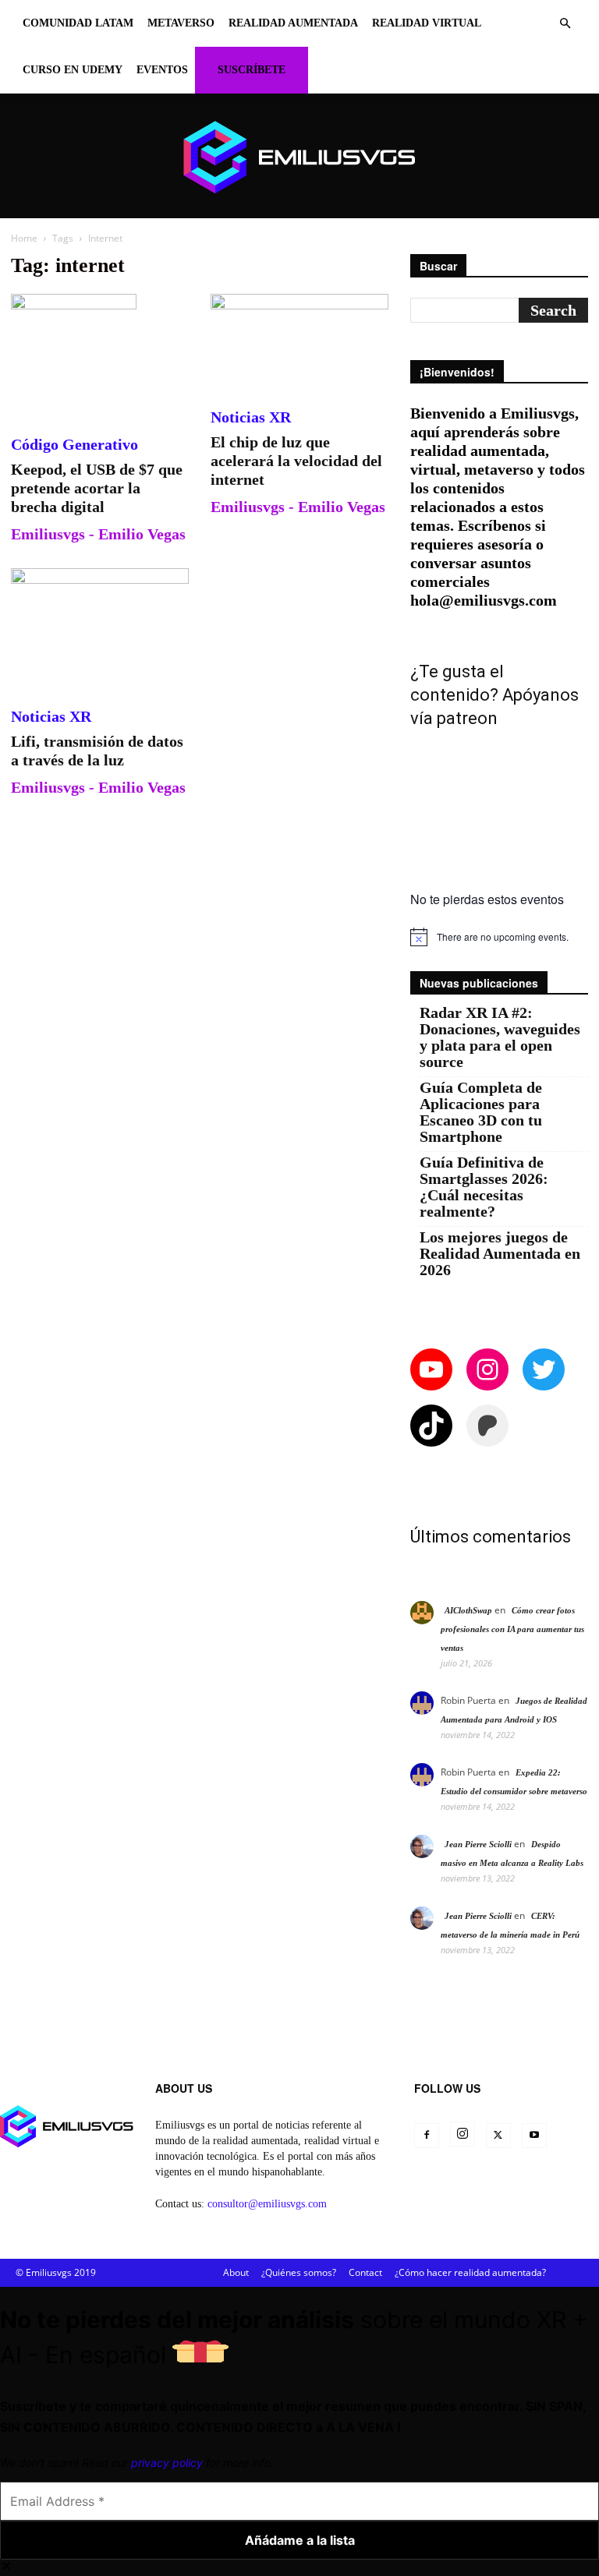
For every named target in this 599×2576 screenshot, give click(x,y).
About (236, 2272)
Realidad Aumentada (293, 23)
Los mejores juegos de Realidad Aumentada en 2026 (500, 1254)
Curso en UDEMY (73, 70)
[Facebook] (427, 2136)
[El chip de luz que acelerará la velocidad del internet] (299, 343)
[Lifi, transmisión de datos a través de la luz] (100, 629)
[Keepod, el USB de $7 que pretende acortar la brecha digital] (100, 356)
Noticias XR (251, 417)
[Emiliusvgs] (299, 157)
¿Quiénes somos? (299, 2272)
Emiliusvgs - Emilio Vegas (98, 534)
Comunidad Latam (78, 23)
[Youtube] (534, 2136)
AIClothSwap (468, 1610)
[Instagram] (463, 2134)
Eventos (162, 70)
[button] (565, 24)
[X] (498, 2136)
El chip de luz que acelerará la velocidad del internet (296, 461)
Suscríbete (252, 70)
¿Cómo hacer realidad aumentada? (470, 2272)
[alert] (499, 937)
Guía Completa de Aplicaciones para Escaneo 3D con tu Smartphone (481, 1112)
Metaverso (181, 23)
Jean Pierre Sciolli (478, 1844)
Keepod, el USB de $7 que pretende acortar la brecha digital (97, 488)
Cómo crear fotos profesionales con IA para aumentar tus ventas (512, 1629)
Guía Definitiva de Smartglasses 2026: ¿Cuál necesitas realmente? (484, 1187)
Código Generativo (74, 444)
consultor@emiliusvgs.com (267, 2204)
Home (24, 238)
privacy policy (167, 2463)
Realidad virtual (427, 23)
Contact (365, 2272)
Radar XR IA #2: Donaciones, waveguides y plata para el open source (500, 1037)
